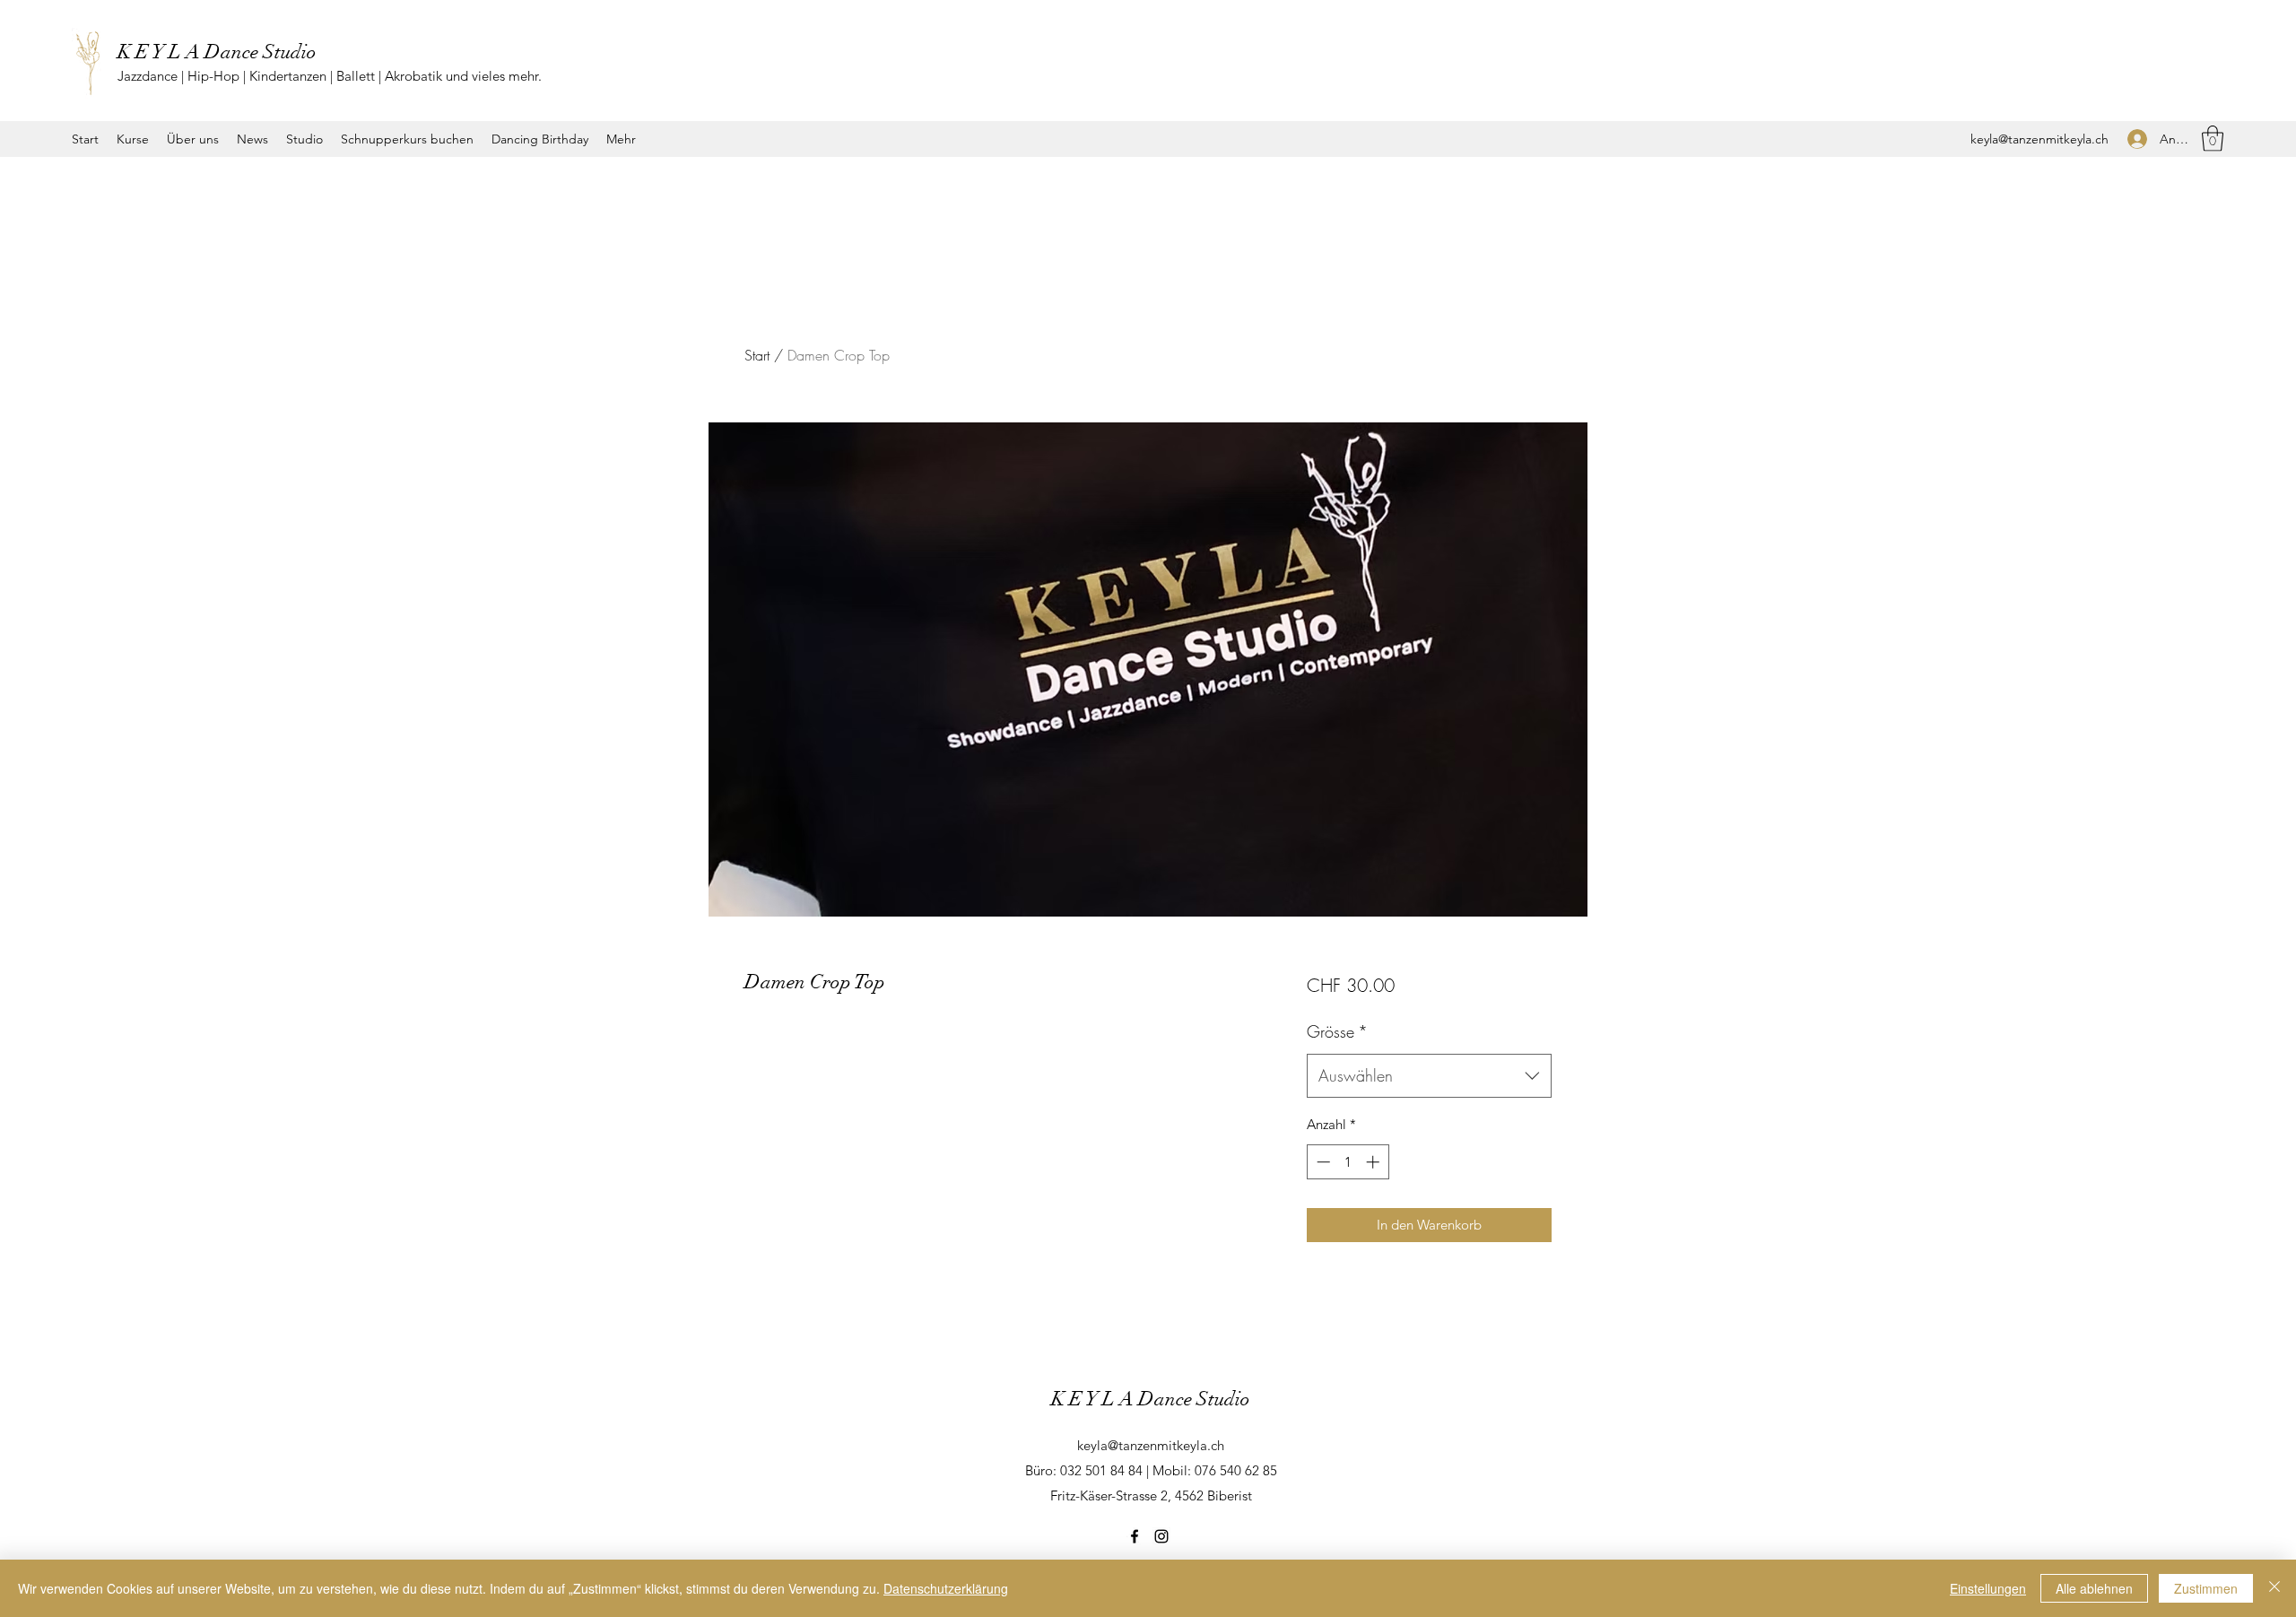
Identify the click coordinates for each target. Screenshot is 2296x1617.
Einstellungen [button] (1988, 1588)
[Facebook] (1135, 1536)
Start (757, 355)
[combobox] (1429, 1076)
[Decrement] (1322, 1162)
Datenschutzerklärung (946, 1588)
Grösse (1337, 1031)
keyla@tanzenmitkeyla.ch (2039, 139)
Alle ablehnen (2094, 1588)
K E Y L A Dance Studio (217, 52)
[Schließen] (2274, 1588)
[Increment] (1374, 1162)
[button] (2213, 139)
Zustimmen (2206, 1588)
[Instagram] (1161, 1536)
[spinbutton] (1348, 1162)
